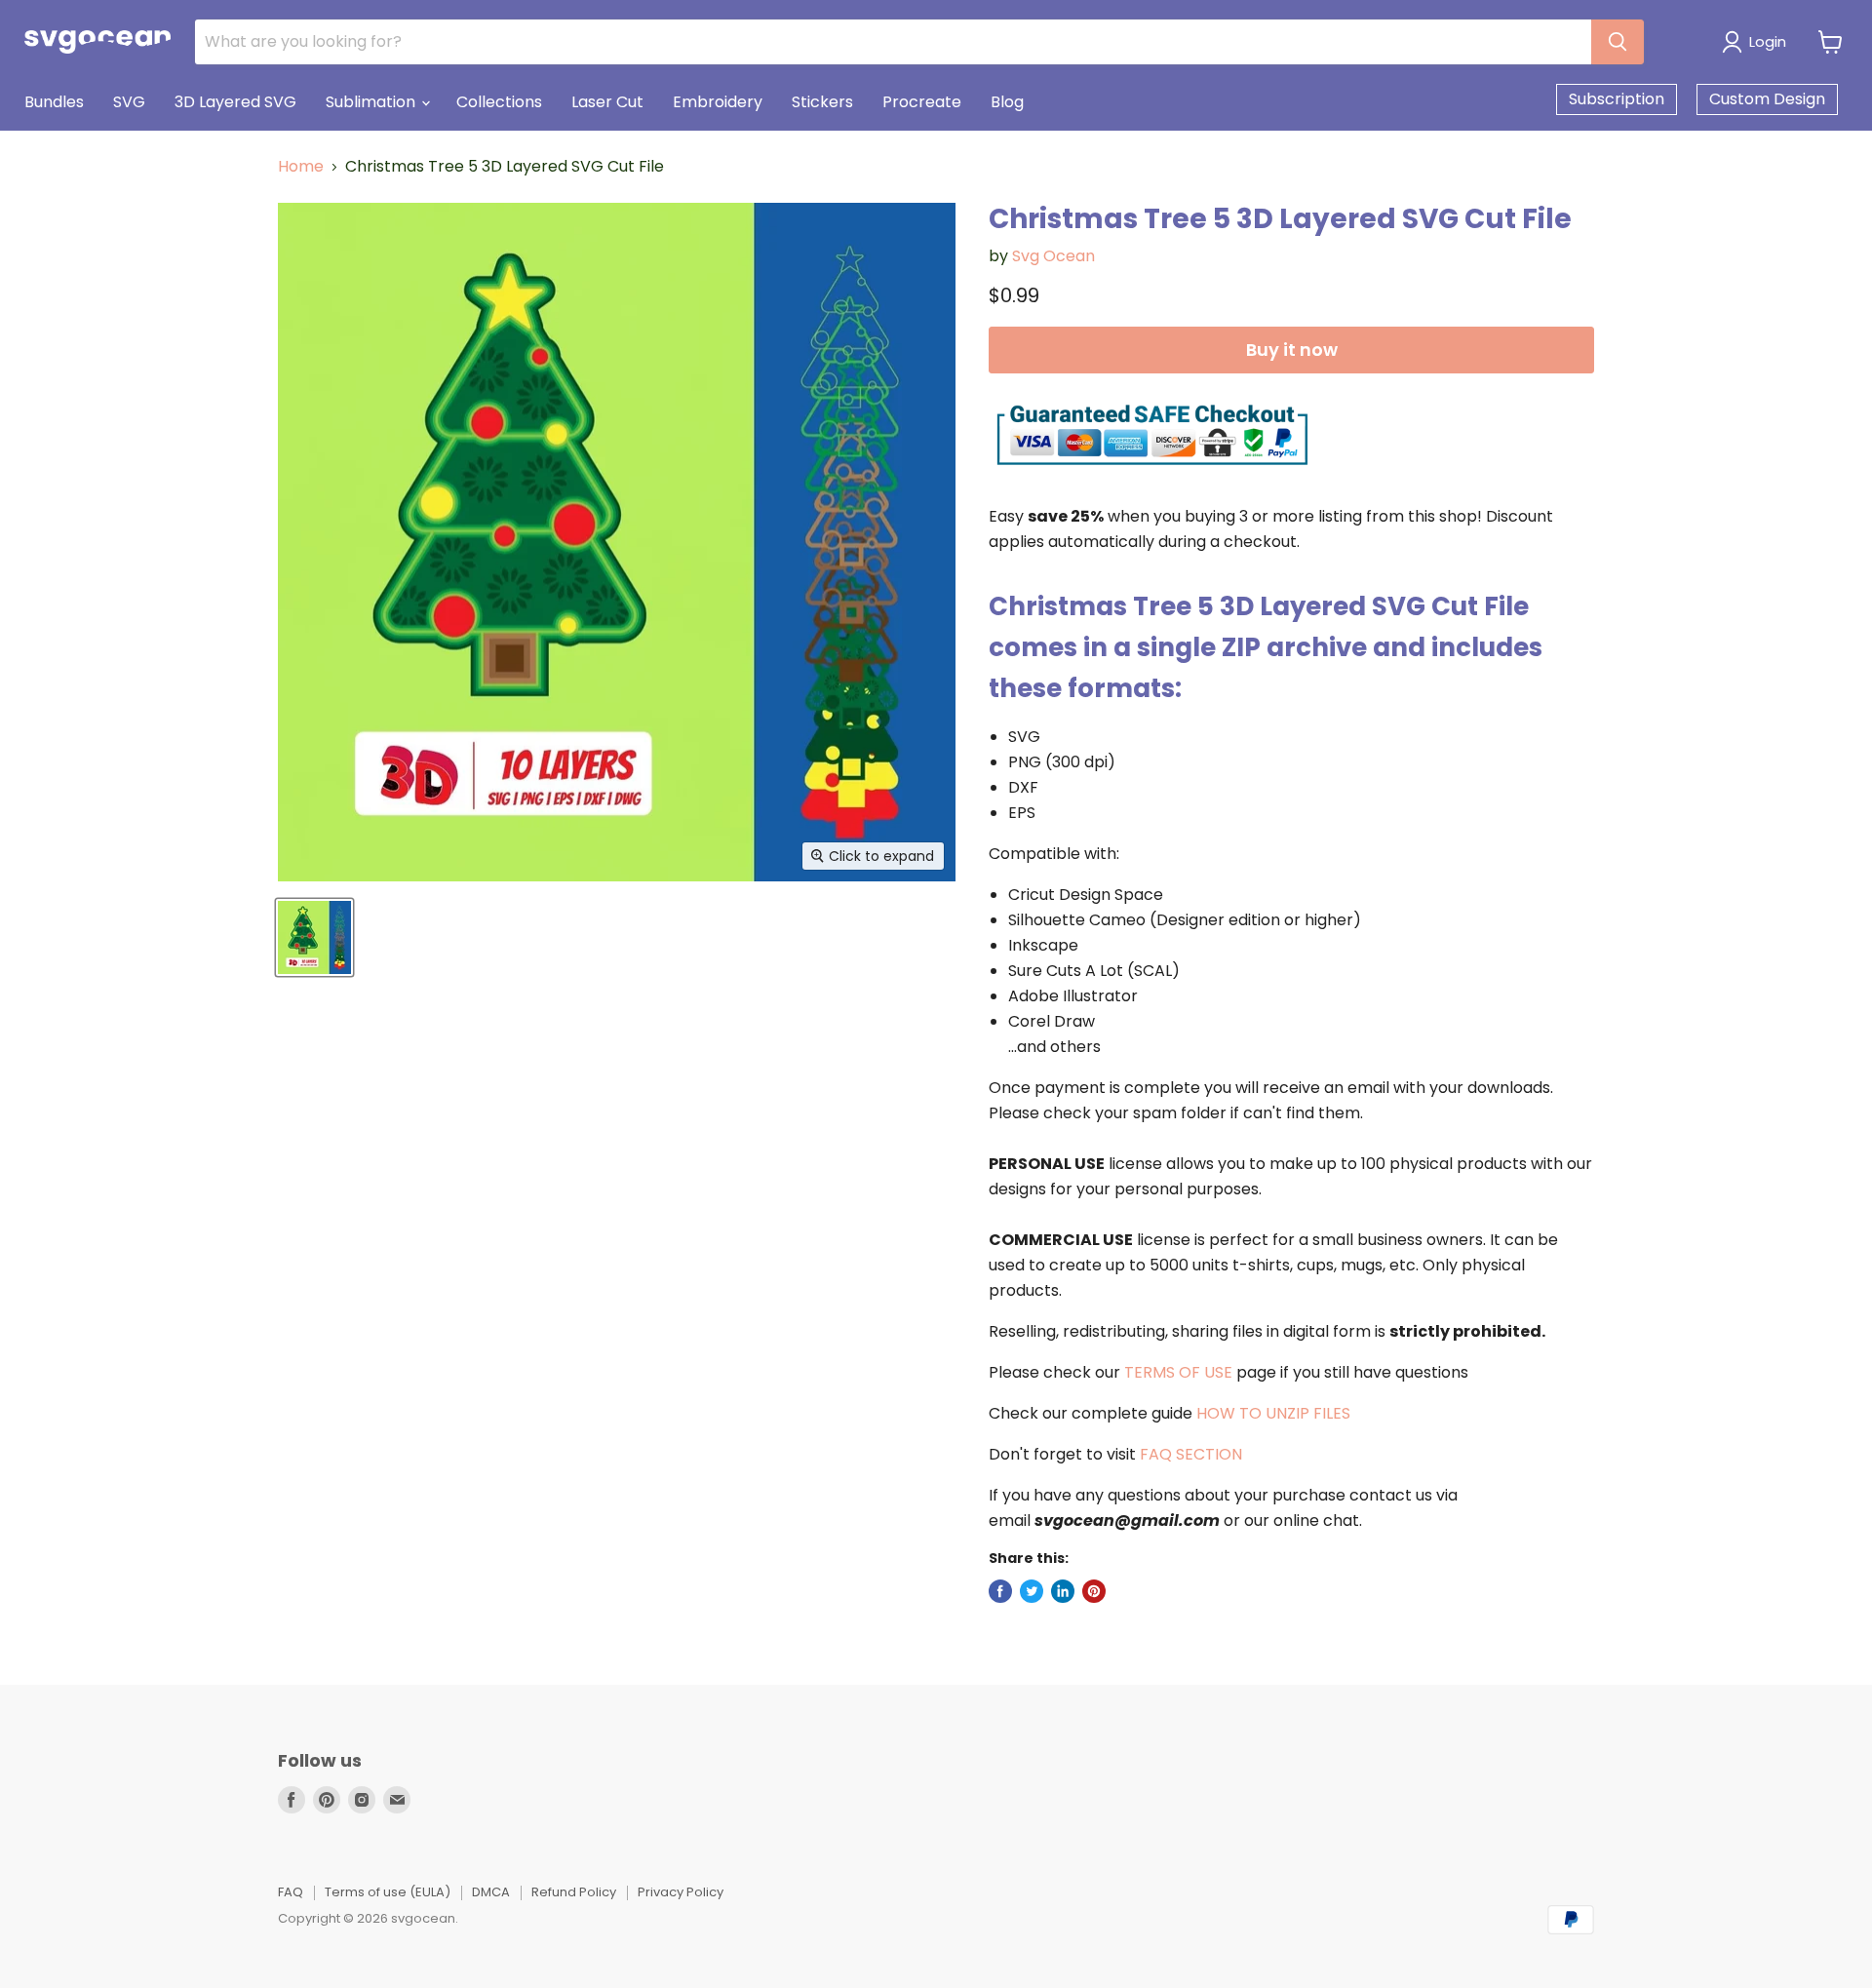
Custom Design (1767, 99)
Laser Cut (607, 102)
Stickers (822, 102)
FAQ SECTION (1191, 1454)
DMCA (491, 1892)
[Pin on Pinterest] (1094, 1591)
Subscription (1617, 99)
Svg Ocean (1053, 256)
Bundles (54, 102)
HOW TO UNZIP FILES (1273, 1413)
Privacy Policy (681, 1892)
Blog (1007, 102)
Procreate (922, 102)
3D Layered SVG (235, 102)
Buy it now (1292, 350)
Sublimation (372, 102)
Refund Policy (574, 1892)
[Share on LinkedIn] (1063, 1591)
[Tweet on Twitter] (1032, 1591)
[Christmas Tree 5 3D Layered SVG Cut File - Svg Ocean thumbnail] (314, 937)
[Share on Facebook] (1000, 1591)
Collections (499, 102)
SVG (129, 102)
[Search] (1618, 42)
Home (301, 167)
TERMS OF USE (1178, 1372)
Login (1768, 41)
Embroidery (718, 102)
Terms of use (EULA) (388, 1892)
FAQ (291, 1892)
